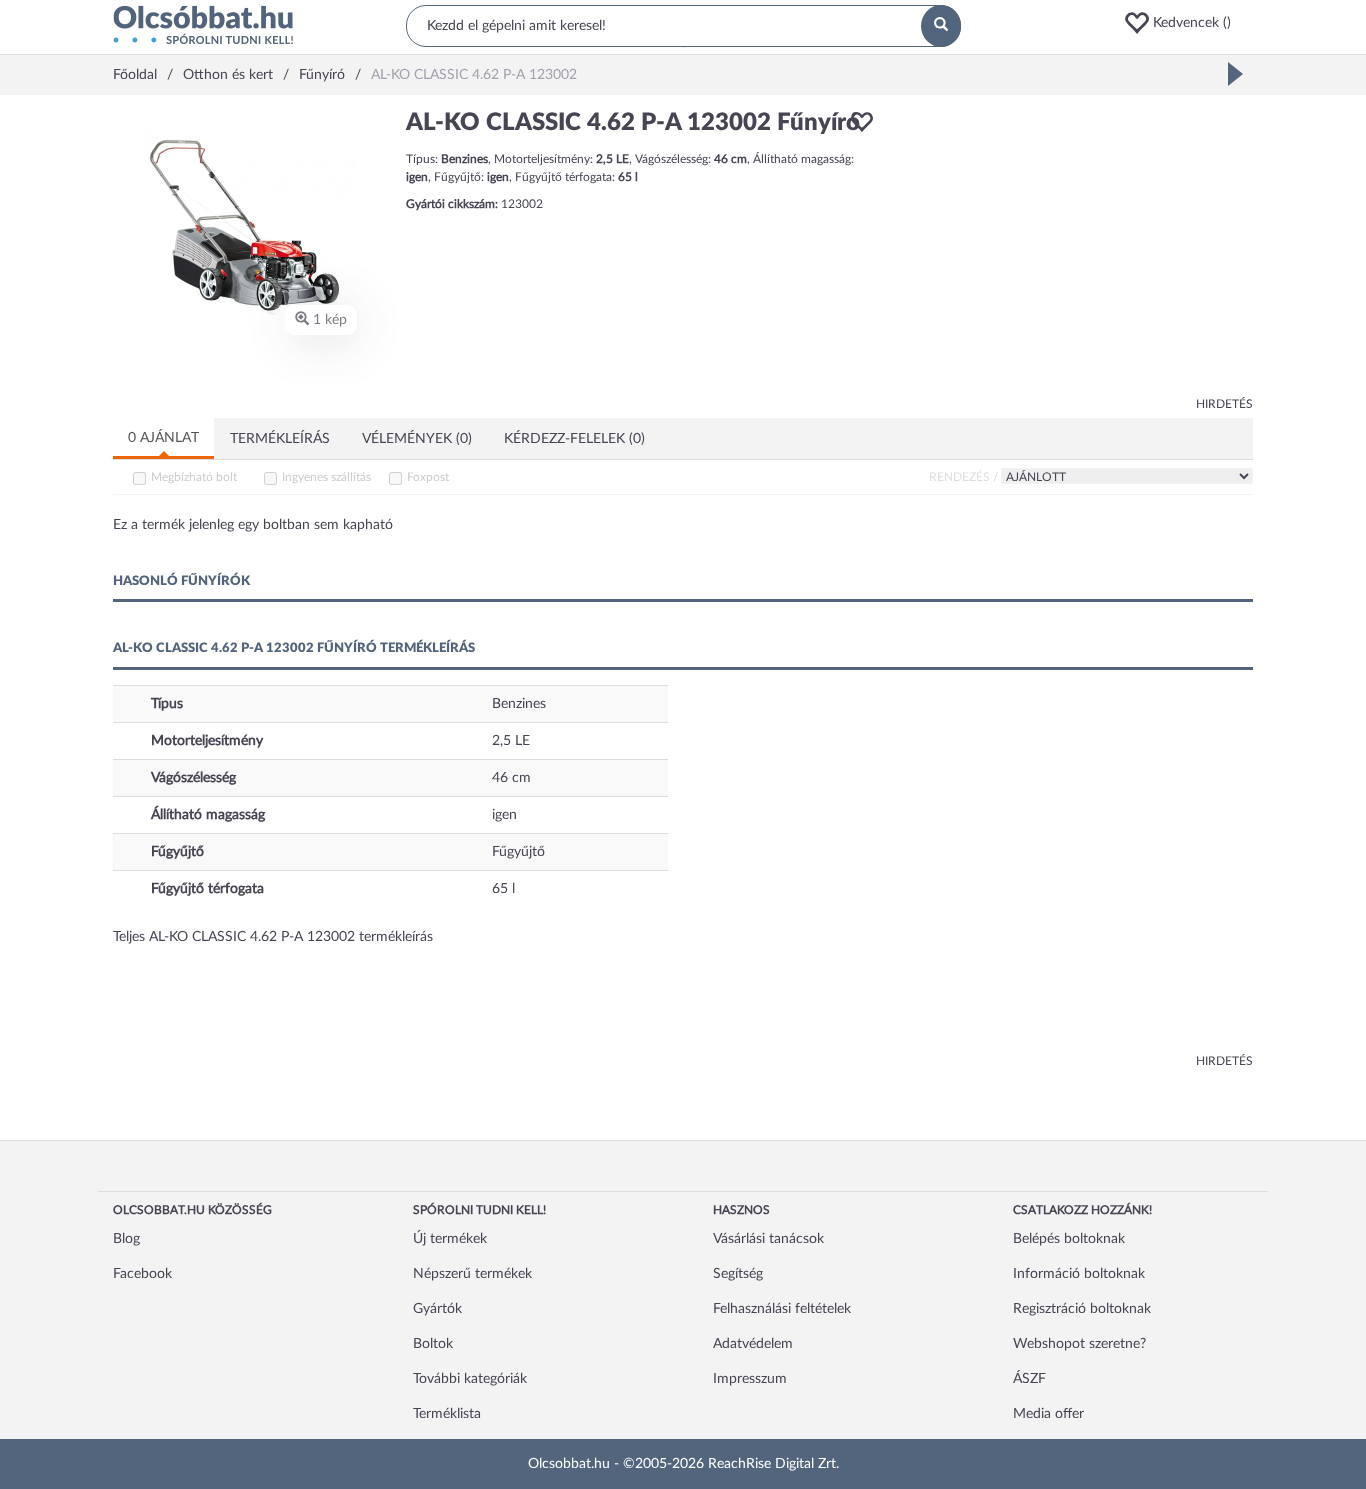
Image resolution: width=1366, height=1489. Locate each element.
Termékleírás (280, 439)
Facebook (142, 1274)
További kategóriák (470, 1379)
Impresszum (750, 1379)
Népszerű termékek (472, 1274)
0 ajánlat (163, 438)
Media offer (1048, 1414)
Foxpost (428, 477)
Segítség (738, 1274)
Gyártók (437, 1309)
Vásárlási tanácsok (768, 1239)
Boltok (433, 1344)
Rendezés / (963, 477)
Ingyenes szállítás (326, 477)
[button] (1188, 23)
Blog (126, 1239)
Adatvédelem (753, 1344)
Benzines (519, 704)
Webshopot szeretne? (1079, 1344)
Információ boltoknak (1079, 1274)
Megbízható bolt (194, 477)
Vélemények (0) (417, 439)
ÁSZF (1029, 1379)
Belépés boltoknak (1069, 1239)
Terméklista (447, 1414)
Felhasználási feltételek (782, 1309)
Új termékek (450, 1239)
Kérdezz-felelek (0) (574, 439)
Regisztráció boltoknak (1082, 1309)
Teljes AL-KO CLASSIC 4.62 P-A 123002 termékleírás (273, 937)
